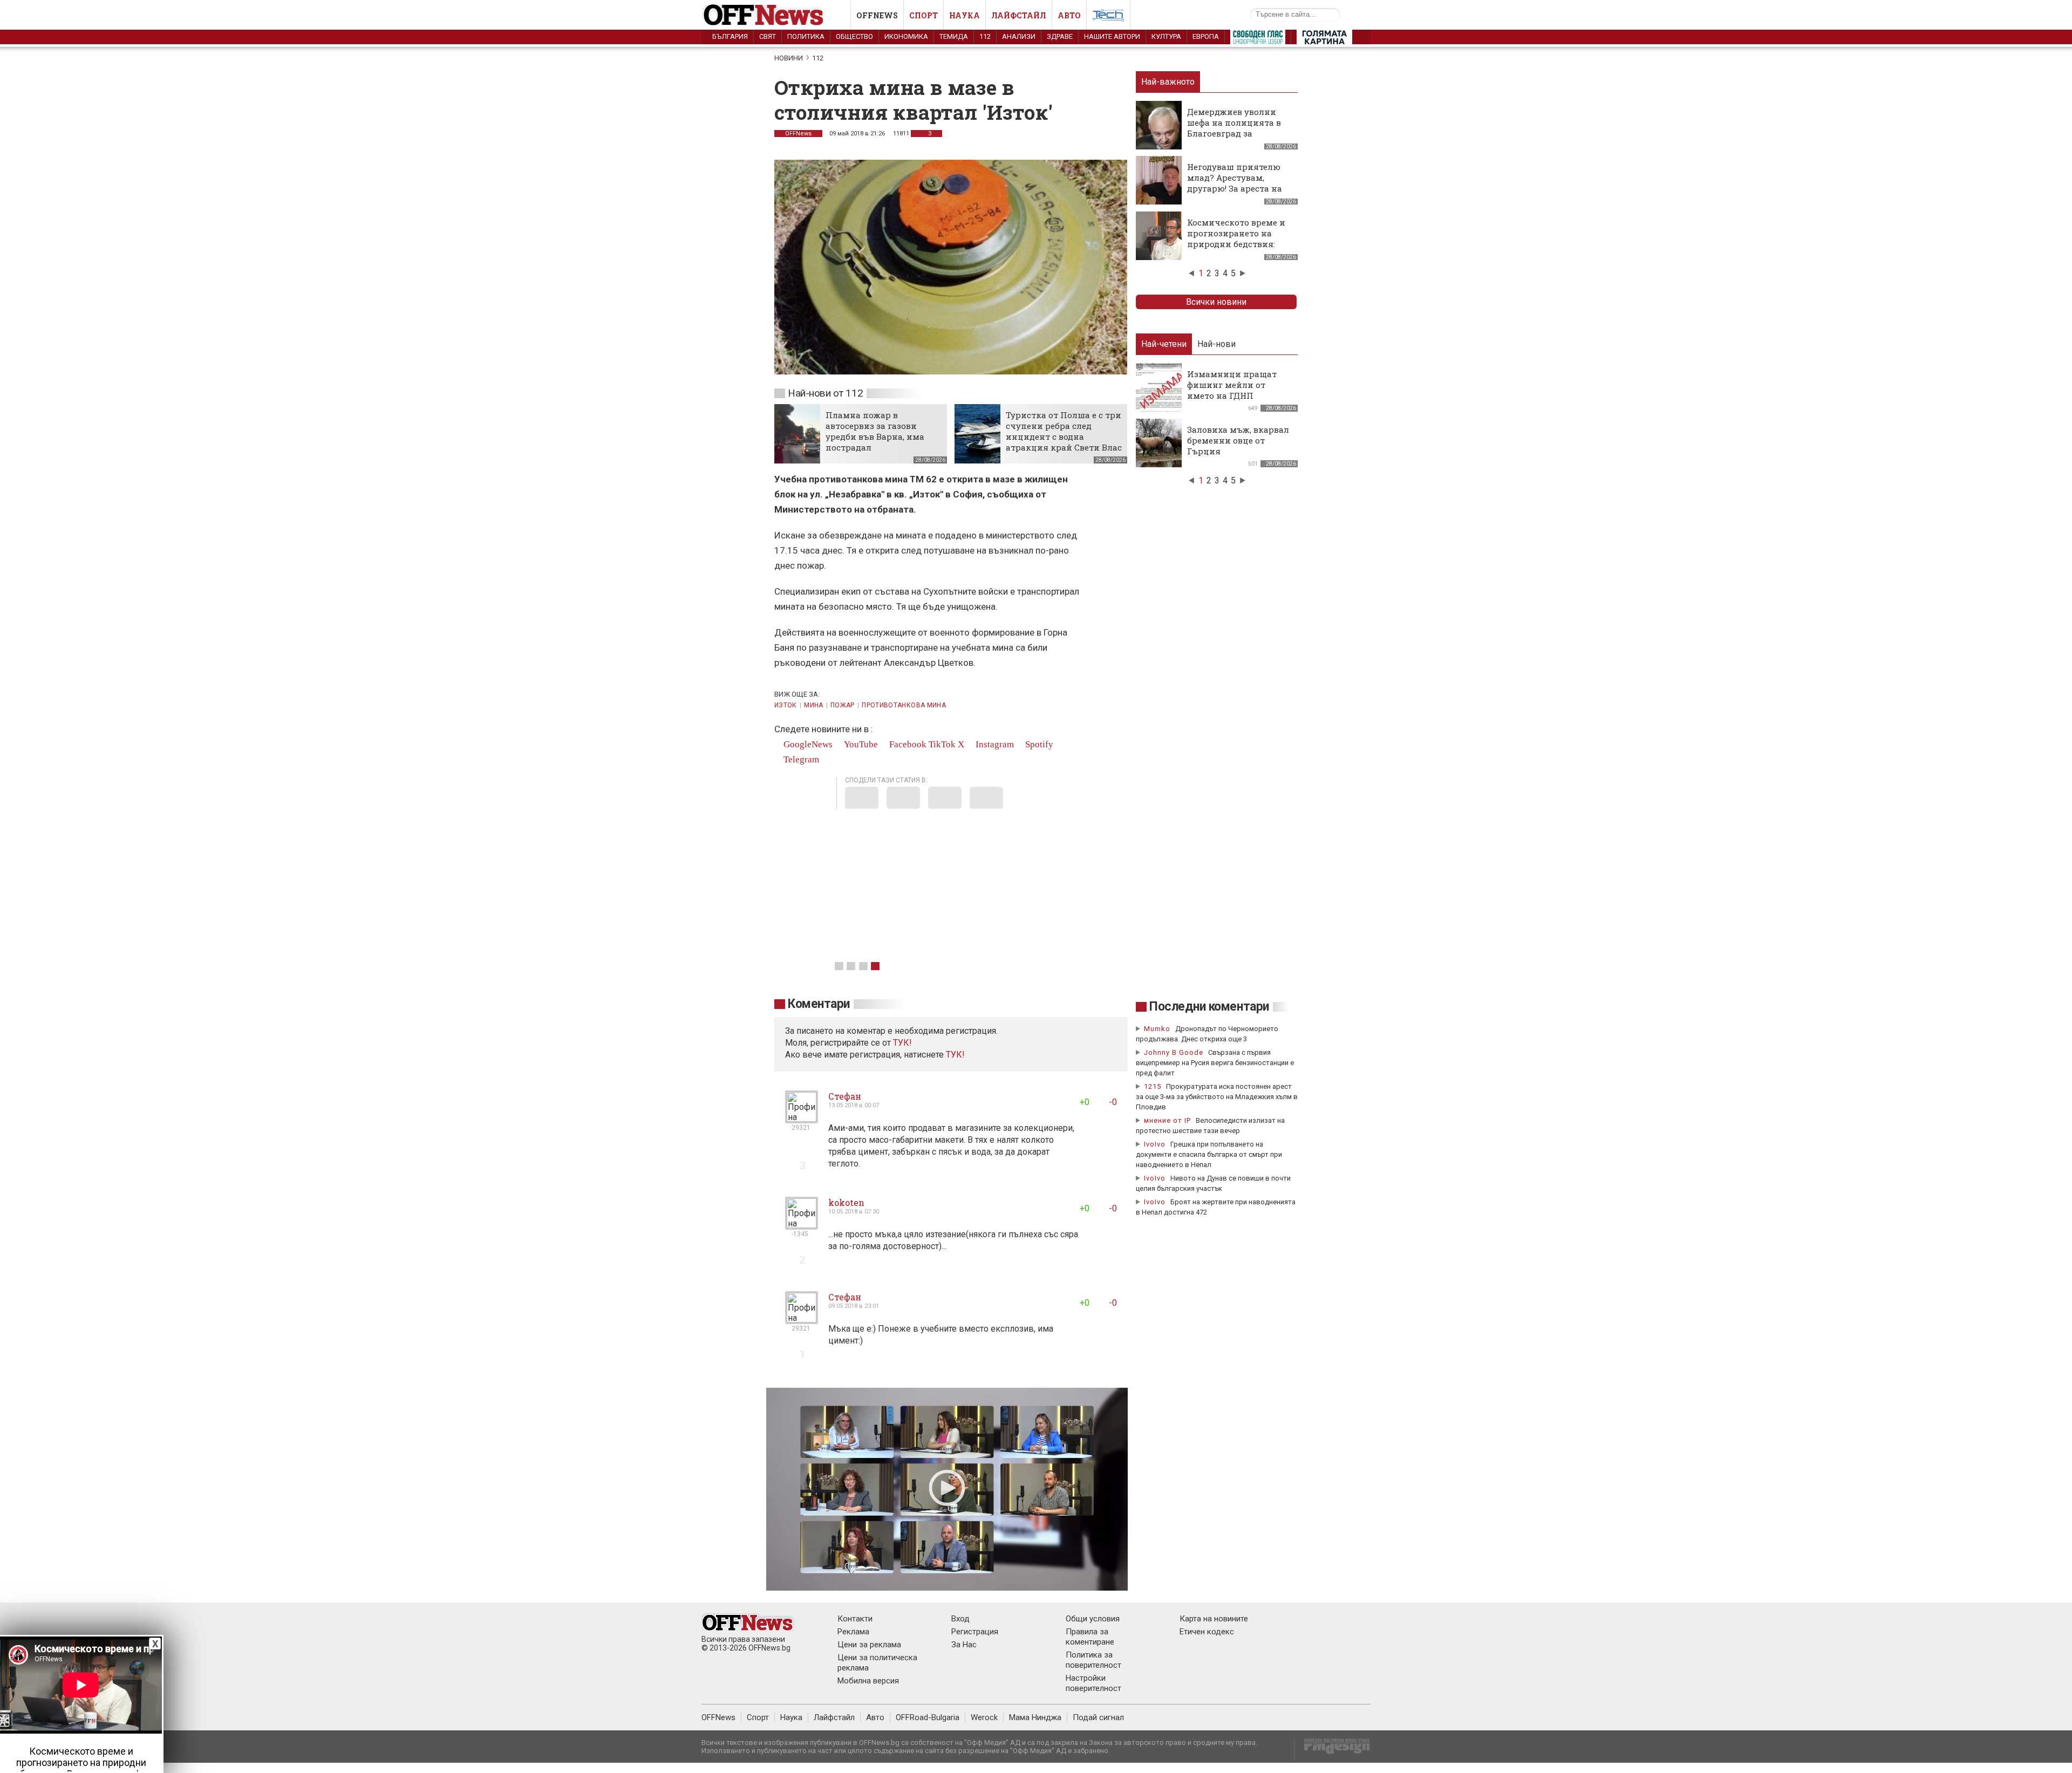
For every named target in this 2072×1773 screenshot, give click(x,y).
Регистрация (975, 1632)
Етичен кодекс (1207, 1632)
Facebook (907, 744)
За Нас (964, 1645)
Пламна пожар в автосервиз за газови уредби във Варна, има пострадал (875, 431)
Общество (854, 36)
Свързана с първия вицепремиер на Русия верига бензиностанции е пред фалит (1215, 1063)
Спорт (923, 15)
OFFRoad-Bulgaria (928, 1717)
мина (813, 705)
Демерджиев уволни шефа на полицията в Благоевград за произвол (1234, 128)
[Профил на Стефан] (802, 1119)
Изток (786, 705)
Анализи (1019, 36)
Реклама (853, 1632)
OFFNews (798, 134)
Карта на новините (1214, 1619)
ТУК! (955, 1055)
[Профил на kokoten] (802, 1225)
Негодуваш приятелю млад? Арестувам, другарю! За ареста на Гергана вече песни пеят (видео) (1235, 188)
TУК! (902, 1043)
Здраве (1060, 36)
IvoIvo (1155, 1144)
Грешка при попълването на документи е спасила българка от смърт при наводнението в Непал (1209, 1154)
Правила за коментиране (1090, 1637)
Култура (1166, 36)
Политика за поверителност (1093, 1660)
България (730, 36)
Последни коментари (1209, 1007)
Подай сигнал (1098, 1717)
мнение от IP (1167, 1120)
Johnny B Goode (1174, 1052)
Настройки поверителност (1093, 1683)
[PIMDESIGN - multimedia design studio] (1333, 1750)
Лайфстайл (1019, 15)
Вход (960, 1619)
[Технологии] (1108, 17)
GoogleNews (807, 744)
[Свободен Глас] (1258, 39)
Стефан (845, 1096)
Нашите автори (1112, 36)
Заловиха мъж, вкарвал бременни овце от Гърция (1238, 440)
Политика (806, 36)
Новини (789, 58)
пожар (843, 705)
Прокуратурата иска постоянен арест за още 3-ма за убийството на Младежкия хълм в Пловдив (1217, 1097)
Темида (954, 36)
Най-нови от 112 (825, 393)
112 (985, 36)
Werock (984, 1717)
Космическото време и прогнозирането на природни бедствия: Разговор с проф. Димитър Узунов (1236, 244)
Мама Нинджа (1035, 1717)
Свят (768, 36)
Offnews (877, 15)
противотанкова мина (904, 705)
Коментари (819, 1004)
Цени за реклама (869, 1645)
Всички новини (1216, 302)
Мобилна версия (868, 1681)
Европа (1206, 36)
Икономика (906, 36)
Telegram (800, 759)
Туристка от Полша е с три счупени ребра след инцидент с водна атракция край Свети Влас (1064, 431)
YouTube (860, 744)
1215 (1153, 1086)
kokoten (846, 1202)
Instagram (994, 744)
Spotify (1038, 744)
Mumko (1157, 1029)
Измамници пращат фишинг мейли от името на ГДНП (1232, 385)
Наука (965, 15)
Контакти (855, 1619)
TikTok (942, 744)
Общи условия (1093, 1619)
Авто (1069, 15)
